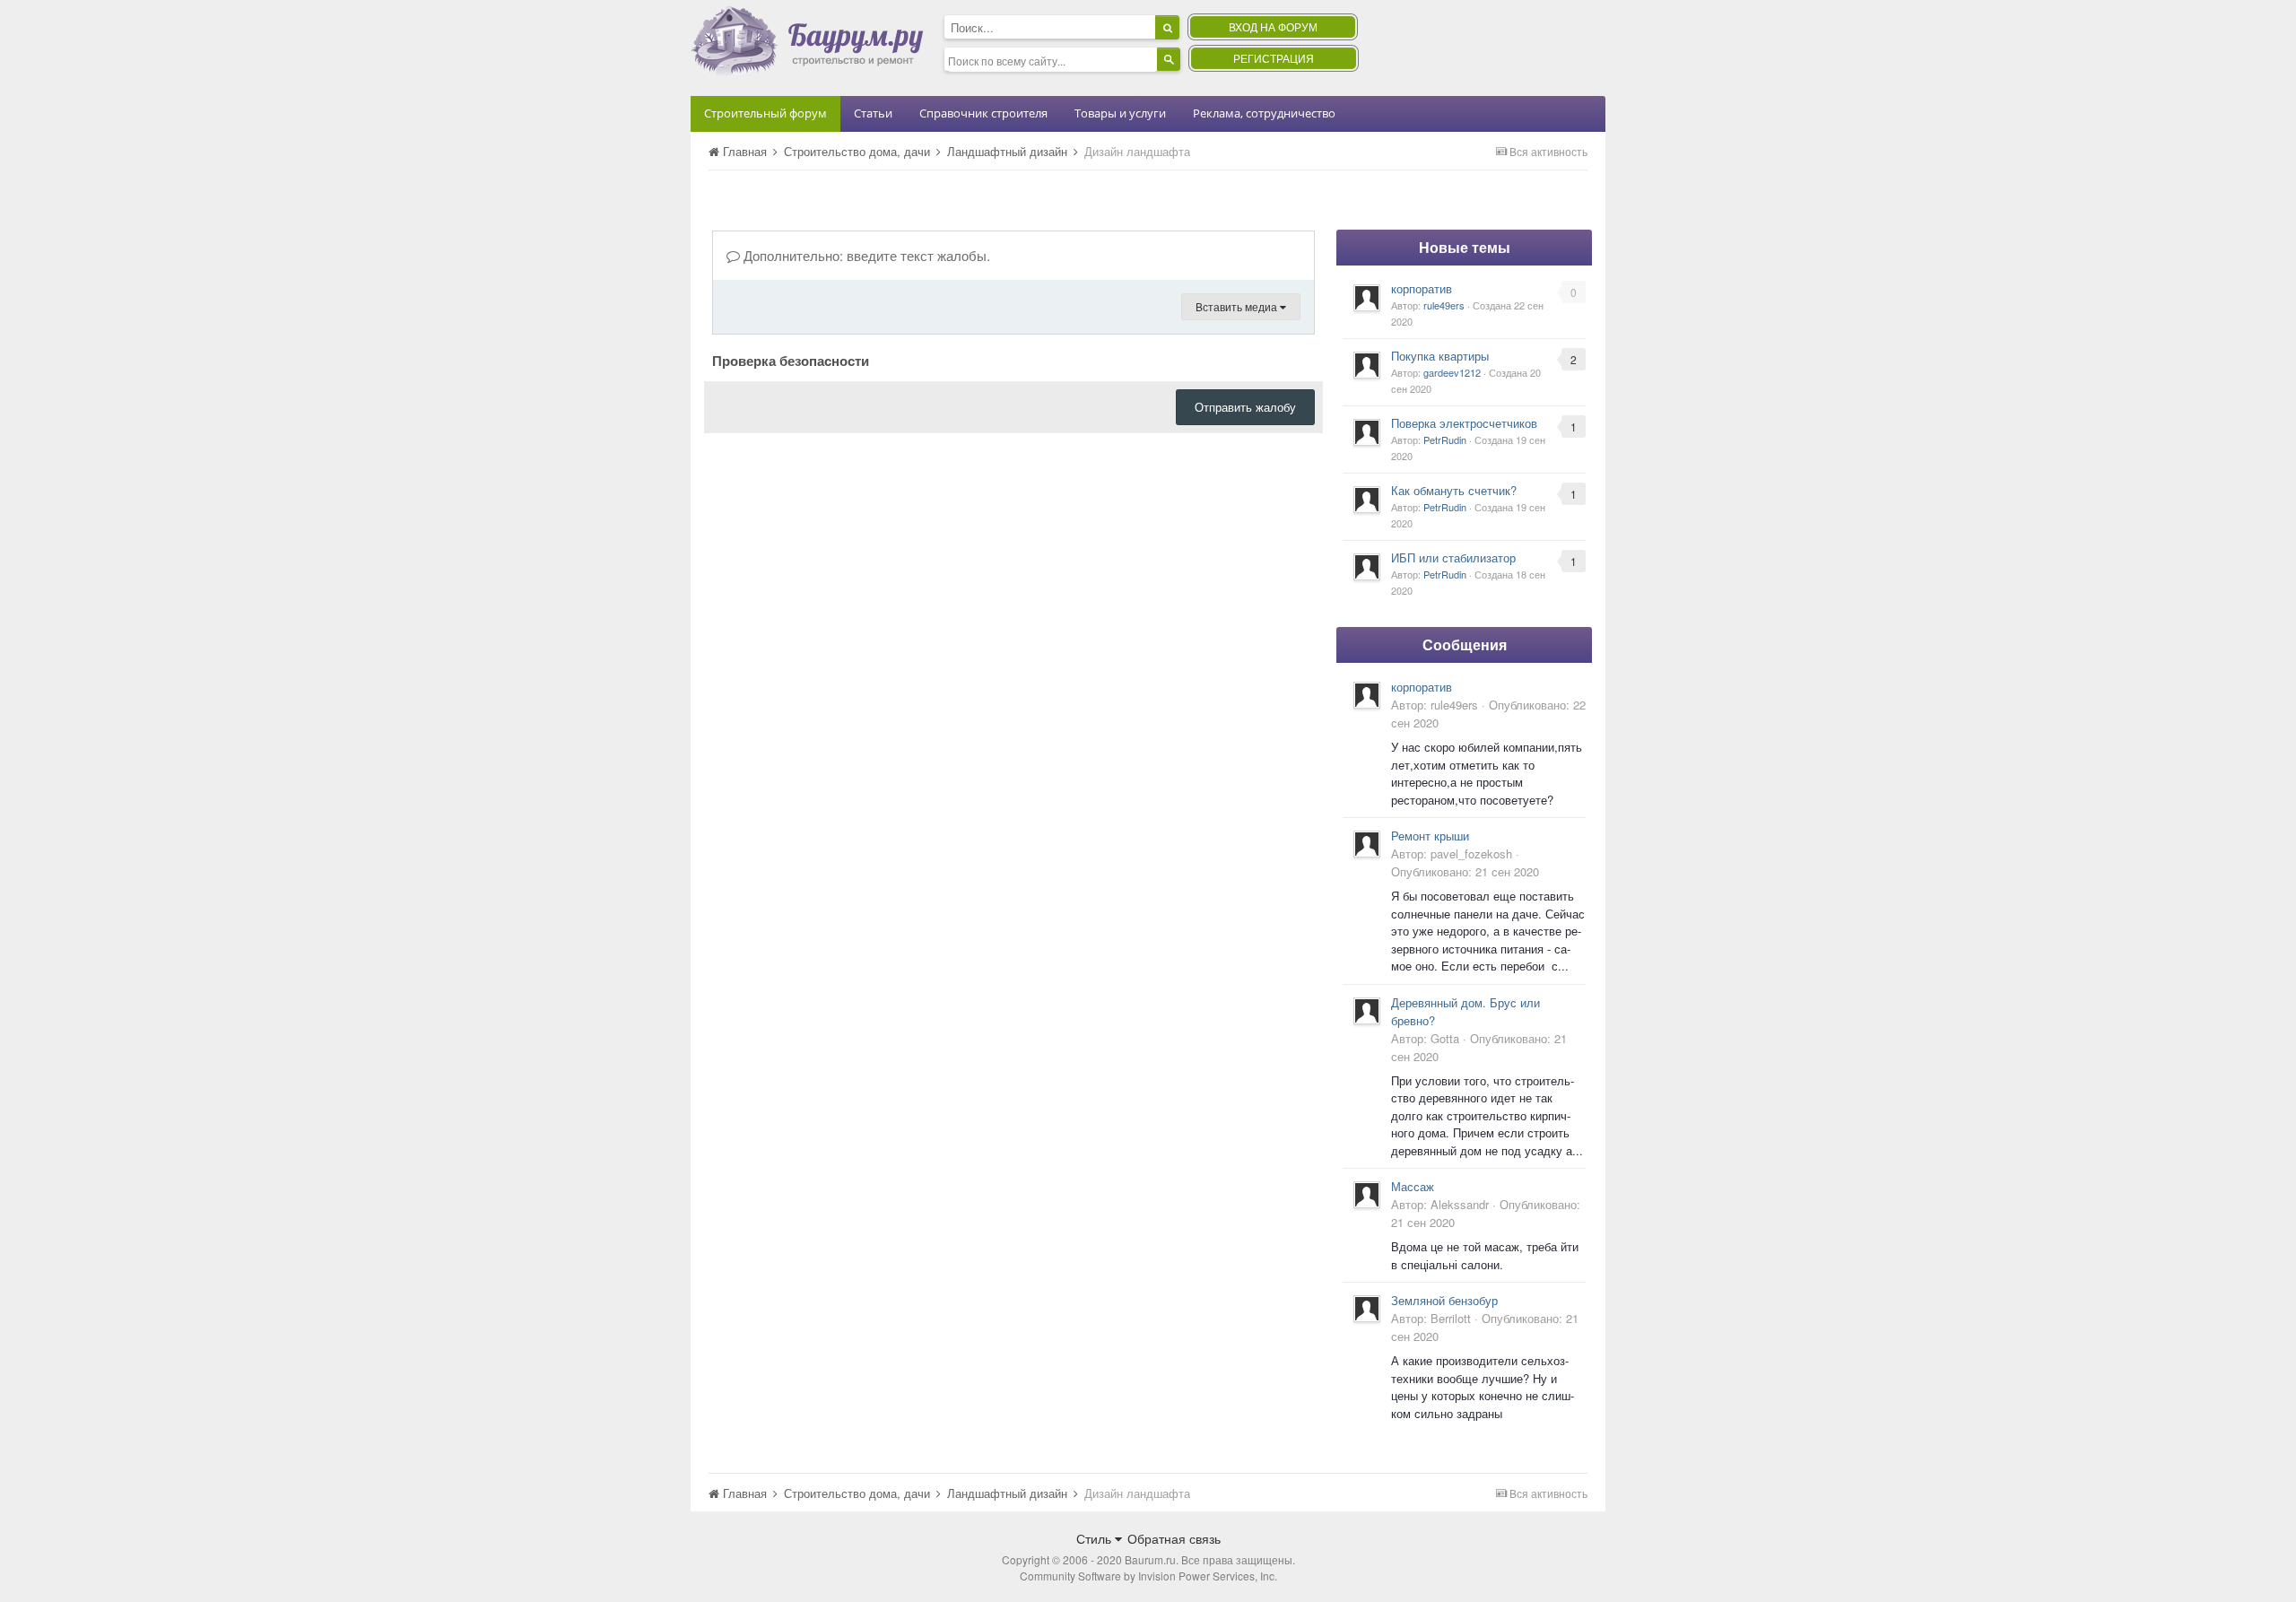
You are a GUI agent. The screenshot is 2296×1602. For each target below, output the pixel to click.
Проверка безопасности (791, 360)
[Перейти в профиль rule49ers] (1367, 298)
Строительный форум (765, 113)
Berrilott (1451, 1318)
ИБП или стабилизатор (1453, 557)
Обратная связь (1174, 1538)
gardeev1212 (1452, 372)
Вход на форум (1273, 26)
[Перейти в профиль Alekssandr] (1367, 1195)
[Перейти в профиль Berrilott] (1367, 1309)
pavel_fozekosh (1471, 853)
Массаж (1413, 1186)
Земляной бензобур (1444, 1300)
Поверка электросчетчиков (1464, 423)
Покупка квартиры (1440, 356)
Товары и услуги (1120, 113)
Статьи (873, 113)
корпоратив (1422, 288)
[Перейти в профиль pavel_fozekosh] (1367, 844)
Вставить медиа (1238, 306)
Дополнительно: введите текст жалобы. (865, 255)
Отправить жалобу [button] (1245, 407)
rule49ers (1444, 305)
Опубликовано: (1465, 871)
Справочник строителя (983, 113)
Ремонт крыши (1430, 836)
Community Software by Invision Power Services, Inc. (1148, 1576)
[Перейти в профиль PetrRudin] (1367, 432)
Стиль (1096, 1538)
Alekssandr (1460, 1204)
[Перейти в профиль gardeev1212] (1367, 365)
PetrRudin (1445, 440)
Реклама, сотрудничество (1264, 113)
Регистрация (1274, 58)
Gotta (1445, 1038)
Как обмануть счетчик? (1454, 490)
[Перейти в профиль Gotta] (1367, 1011)
